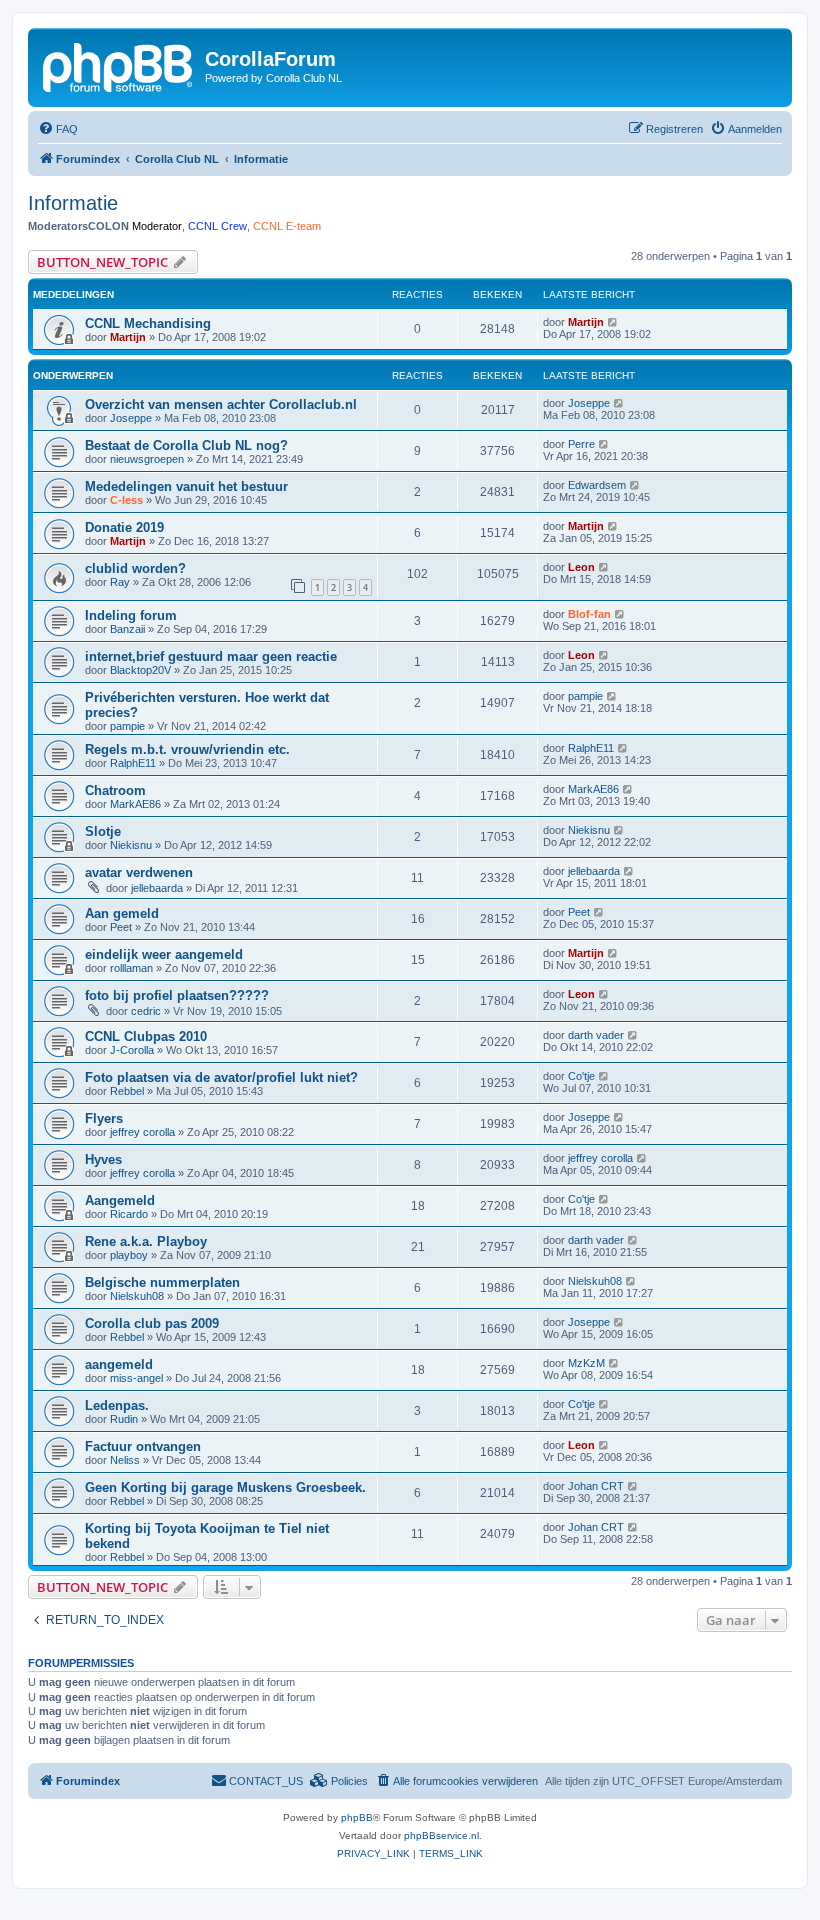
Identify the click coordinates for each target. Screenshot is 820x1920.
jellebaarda (157, 888)
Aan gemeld (122, 913)
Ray (120, 582)
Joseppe (131, 418)
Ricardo (129, 1214)
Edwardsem (597, 485)
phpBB (357, 1817)
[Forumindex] (119, 65)
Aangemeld (120, 1200)
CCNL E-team (287, 226)
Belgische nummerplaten (162, 1282)
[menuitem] (58, 129)
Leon (581, 567)
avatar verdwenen (139, 872)
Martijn (128, 337)
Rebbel (127, 1091)
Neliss (125, 1460)
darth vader (596, 1035)
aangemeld (119, 1364)
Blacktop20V (140, 670)
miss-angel (136, 1378)
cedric (146, 1011)
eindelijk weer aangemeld (164, 954)
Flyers (104, 1118)
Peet (121, 927)
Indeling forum (131, 615)
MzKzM (586, 1363)
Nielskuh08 (137, 1296)
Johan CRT (596, 1486)
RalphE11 (133, 763)
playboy (129, 1255)
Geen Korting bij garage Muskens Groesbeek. (225, 1487)
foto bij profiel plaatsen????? (177, 995)
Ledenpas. (117, 1405)
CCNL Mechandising (148, 323)
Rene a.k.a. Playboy (146, 1241)
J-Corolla (132, 1050)
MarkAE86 (135, 804)
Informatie (73, 203)
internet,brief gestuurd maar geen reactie (211, 656)
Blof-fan (589, 614)
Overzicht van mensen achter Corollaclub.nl (221, 404)
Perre (581, 444)
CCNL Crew (217, 226)
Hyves (103, 1159)
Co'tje (581, 1076)
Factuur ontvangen (143, 1446)
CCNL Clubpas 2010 (146, 1036)
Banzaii (127, 629)
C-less (126, 500)
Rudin (124, 1419)
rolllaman (131, 968)
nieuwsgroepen (147, 459)
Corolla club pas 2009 (152, 1323)
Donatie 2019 (124, 527)
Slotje (103, 831)
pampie (127, 726)
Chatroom (115, 790)
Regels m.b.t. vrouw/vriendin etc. (187, 749)
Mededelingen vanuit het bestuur (186, 486)
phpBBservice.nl (441, 1835)
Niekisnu (131, 845)
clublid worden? (135, 568)
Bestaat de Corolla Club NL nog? (186, 445)
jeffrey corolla (142, 1132)
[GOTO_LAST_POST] (613, 322)
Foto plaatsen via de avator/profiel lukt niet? (221, 1077)
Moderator (157, 226)
